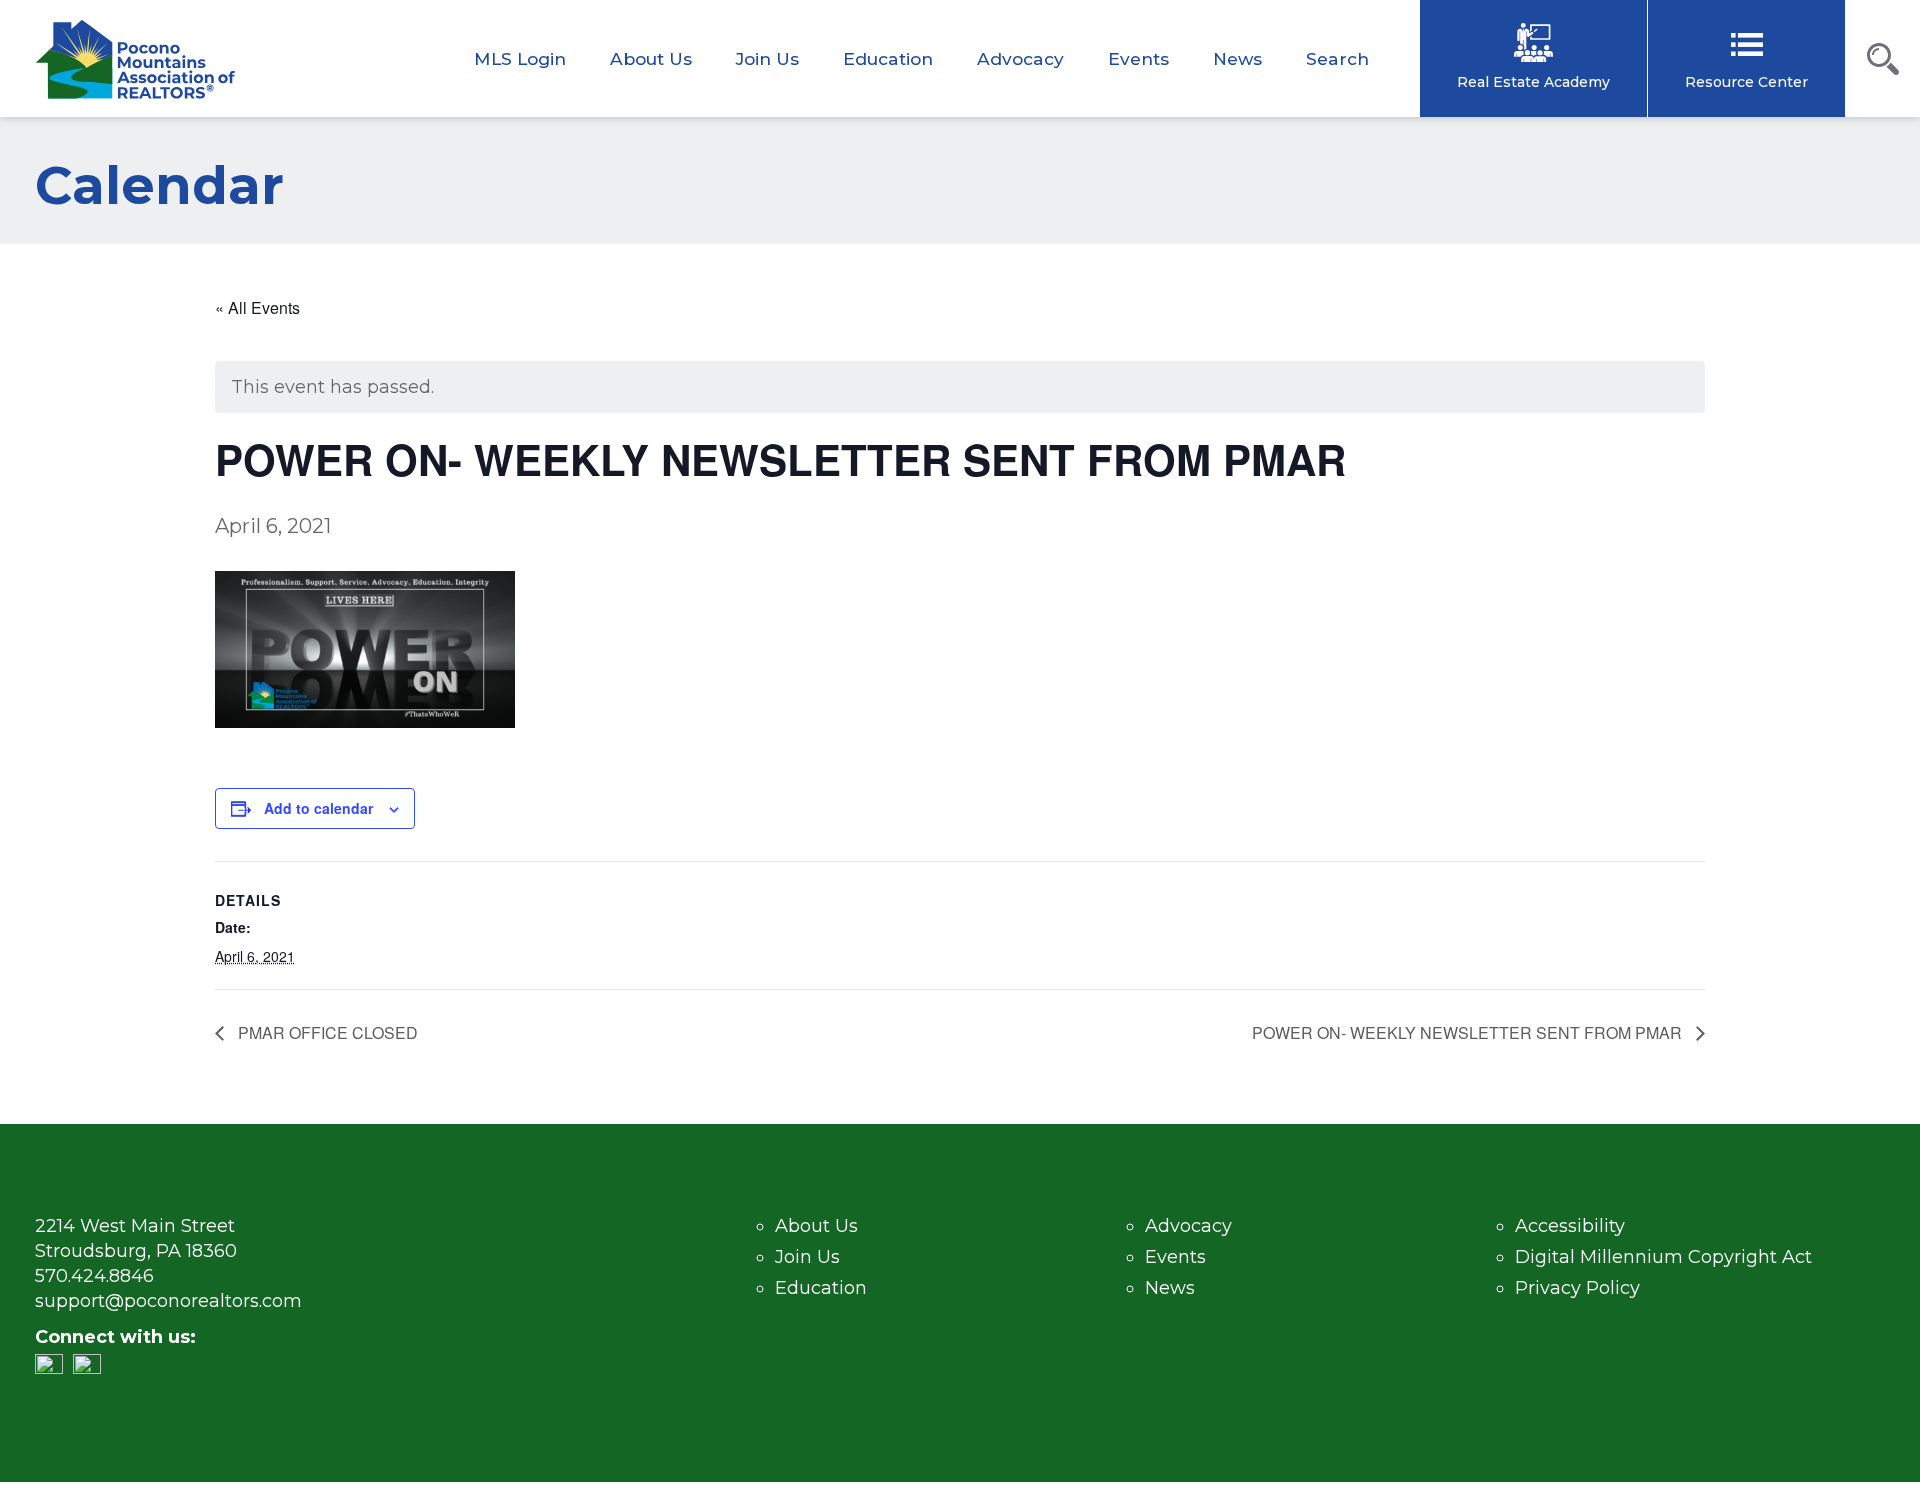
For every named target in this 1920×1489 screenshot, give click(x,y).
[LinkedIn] (54, 1368)
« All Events (257, 307)
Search (1337, 58)
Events (1138, 58)
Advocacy (1020, 58)
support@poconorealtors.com (168, 1301)
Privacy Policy (1577, 1288)
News (1237, 58)
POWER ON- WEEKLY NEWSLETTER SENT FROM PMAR (1469, 1032)
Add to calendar (318, 808)
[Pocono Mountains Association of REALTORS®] (135, 59)
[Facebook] (92, 1368)
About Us (651, 58)
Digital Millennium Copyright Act (1663, 1257)
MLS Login (520, 58)
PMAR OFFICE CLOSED (326, 1032)
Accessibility (1570, 1226)
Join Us (767, 58)
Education (888, 58)
